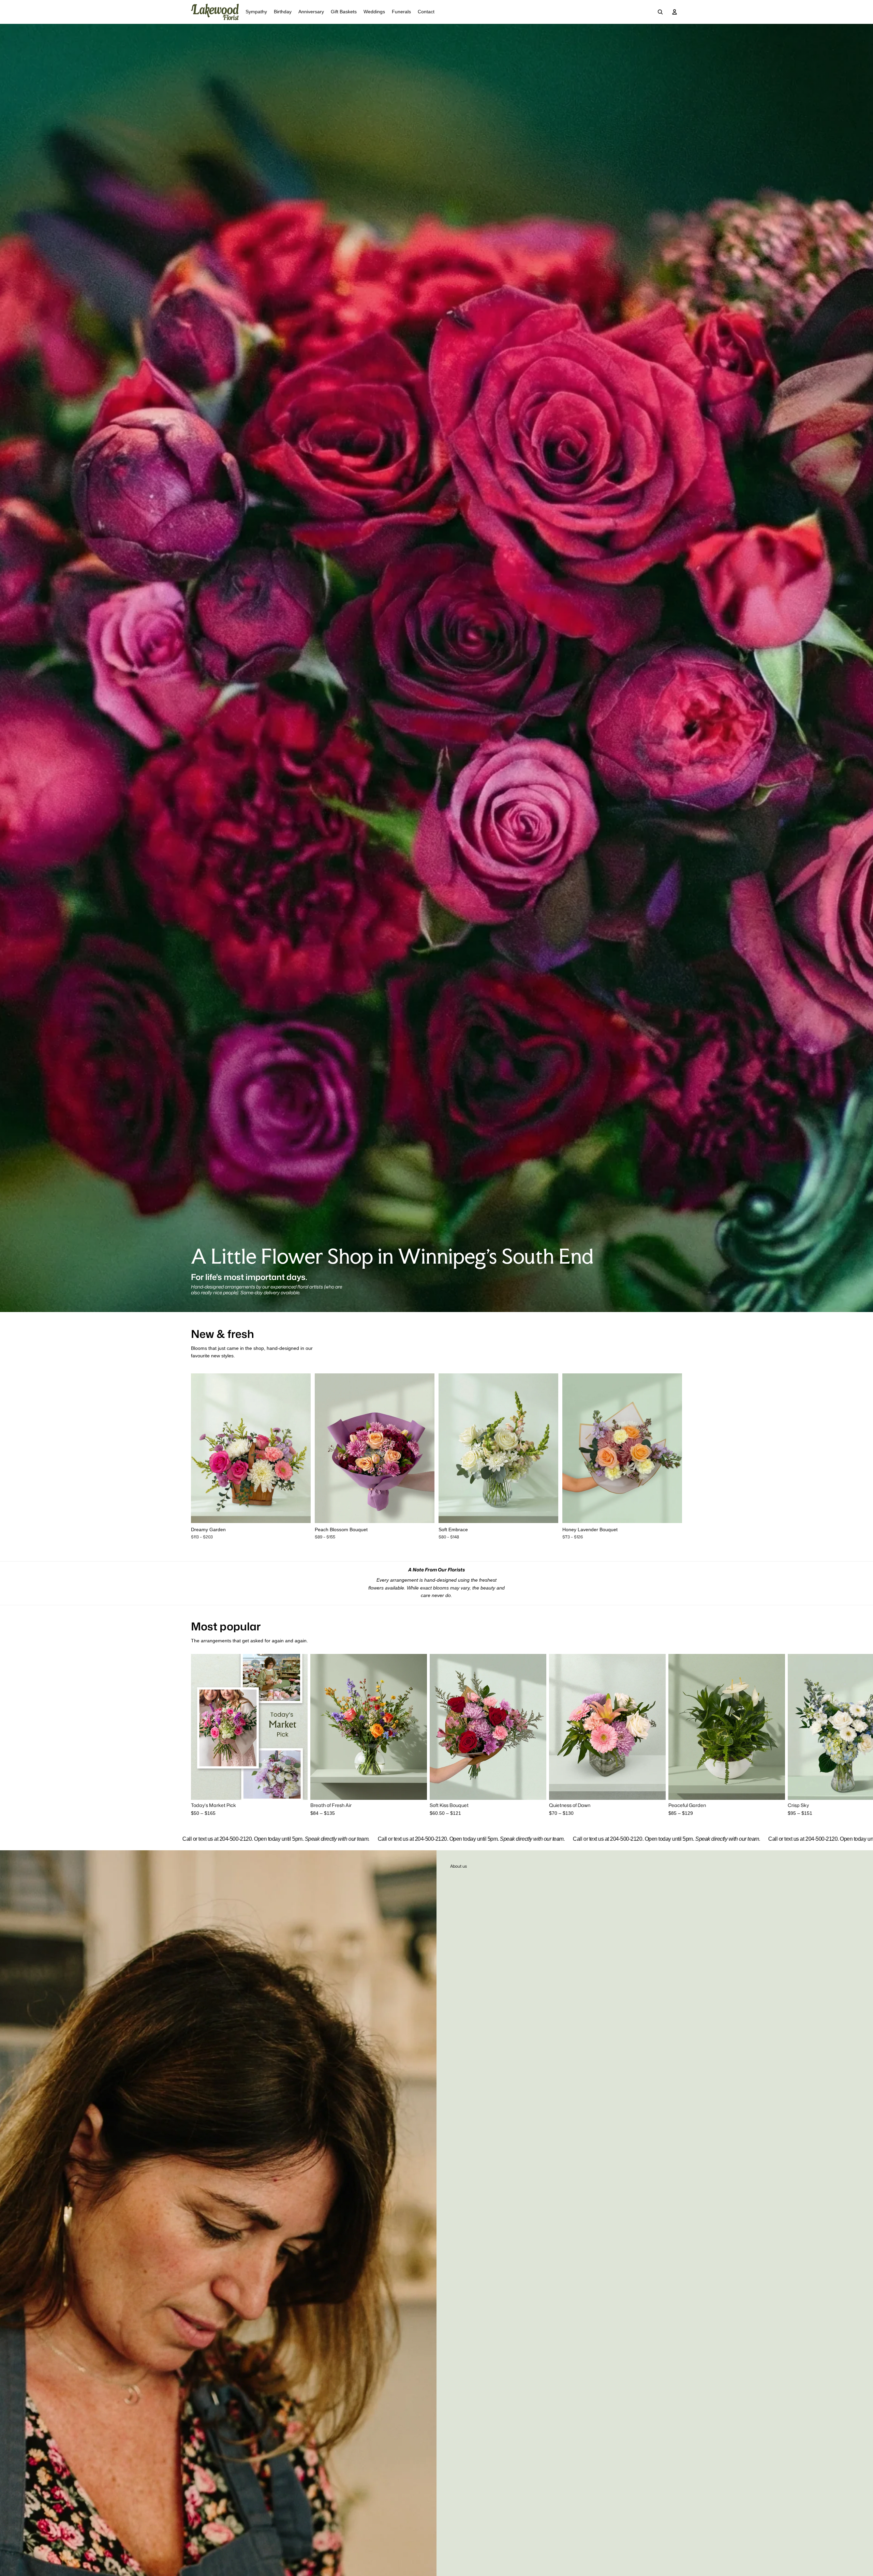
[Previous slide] (201, 1448)
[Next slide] (300, 1448)
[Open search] (660, 12)
